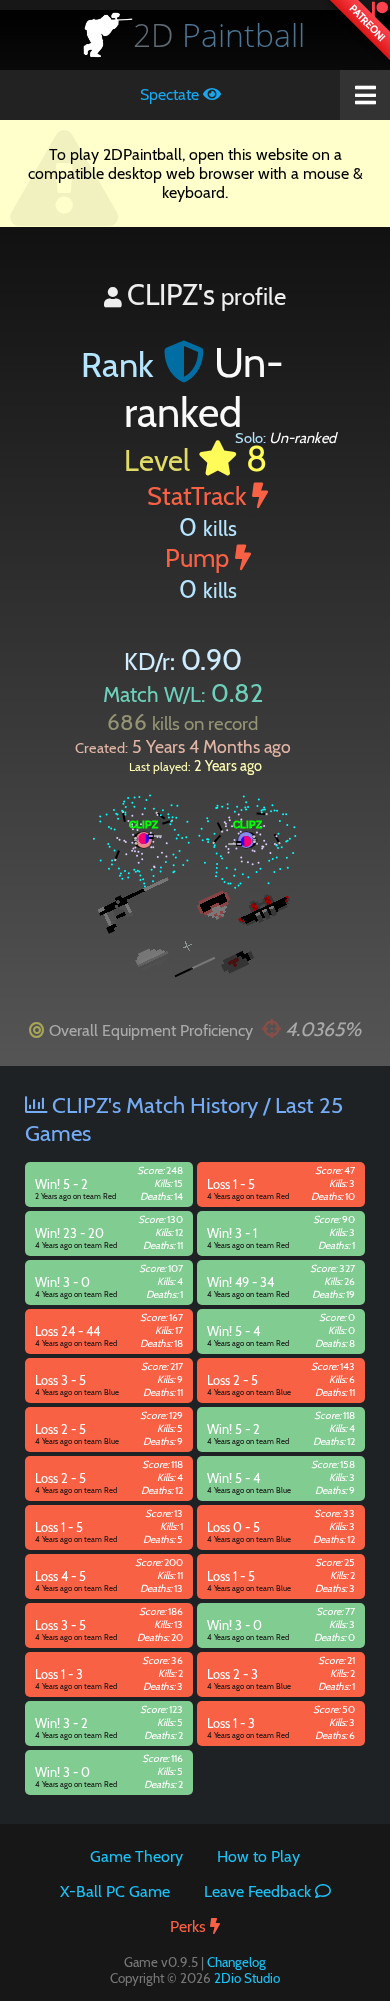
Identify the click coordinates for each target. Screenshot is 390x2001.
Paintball (219, 34)
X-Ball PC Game (115, 1891)
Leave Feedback (259, 1891)
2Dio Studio (247, 1978)
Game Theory (136, 1856)
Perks (190, 1926)
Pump (200, 557)
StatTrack (199, 495)
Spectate (171, 94)
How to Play (258, 1856)
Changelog (236, 1962)
